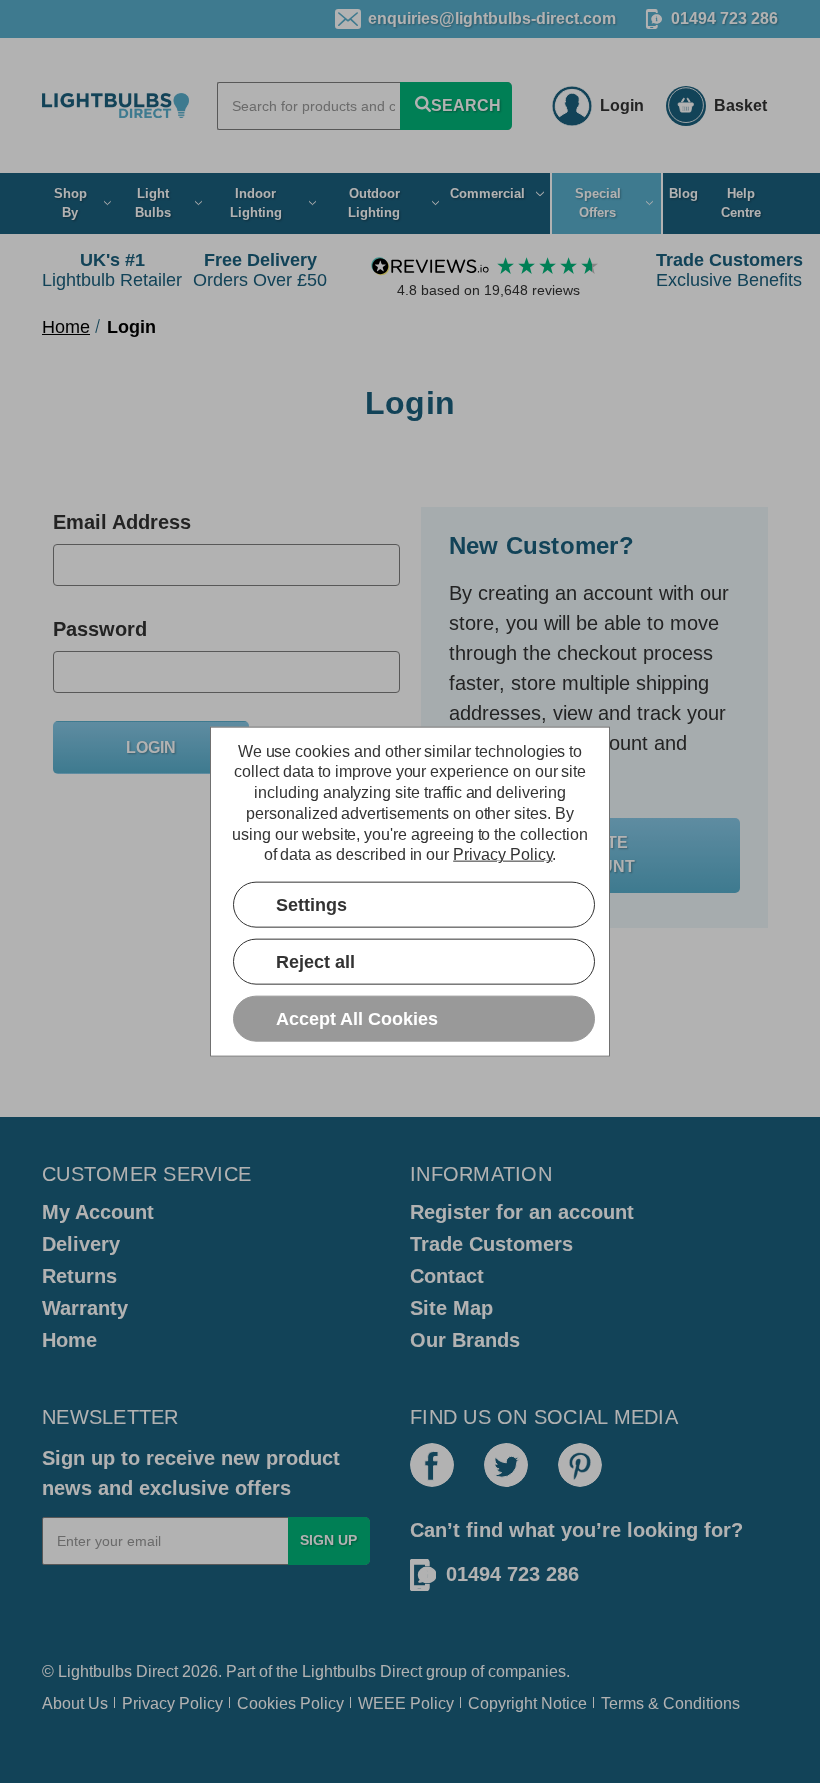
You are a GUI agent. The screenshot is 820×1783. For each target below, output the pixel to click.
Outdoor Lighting (374, 203)
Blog (683, 193)
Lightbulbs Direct (362, 1671)
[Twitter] (506, 1465)
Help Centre (741, 203)
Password (100, 629)
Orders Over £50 (260, 270)
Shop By (70, 203)
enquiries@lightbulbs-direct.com (492, 18)
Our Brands (465, 1340)
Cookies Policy (290, 1703)
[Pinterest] (580, 1465)
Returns (79, 1276)
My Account (98, 1212)
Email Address (122, 522)
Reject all (315, 961)
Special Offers (598, 203)
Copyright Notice (527, 1703)
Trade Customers (491, 1244)
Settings (311, 904)
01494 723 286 (724, 18)
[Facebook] (432, 1465)
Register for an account (522, 1212)
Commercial (487, 193)
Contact (447, 1276)
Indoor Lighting (256, 203)
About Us (75, 1703)
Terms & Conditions (670, 1703)
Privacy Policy (172, 1703)
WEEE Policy (406, 1703)
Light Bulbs (153, 203)
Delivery (81, 1244)
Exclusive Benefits (729, 270)
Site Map (451, 1308)
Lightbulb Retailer (112, 270)
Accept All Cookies (357, 1018)
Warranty (85, 1308)
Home (69, 1340)
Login (622, 105)
